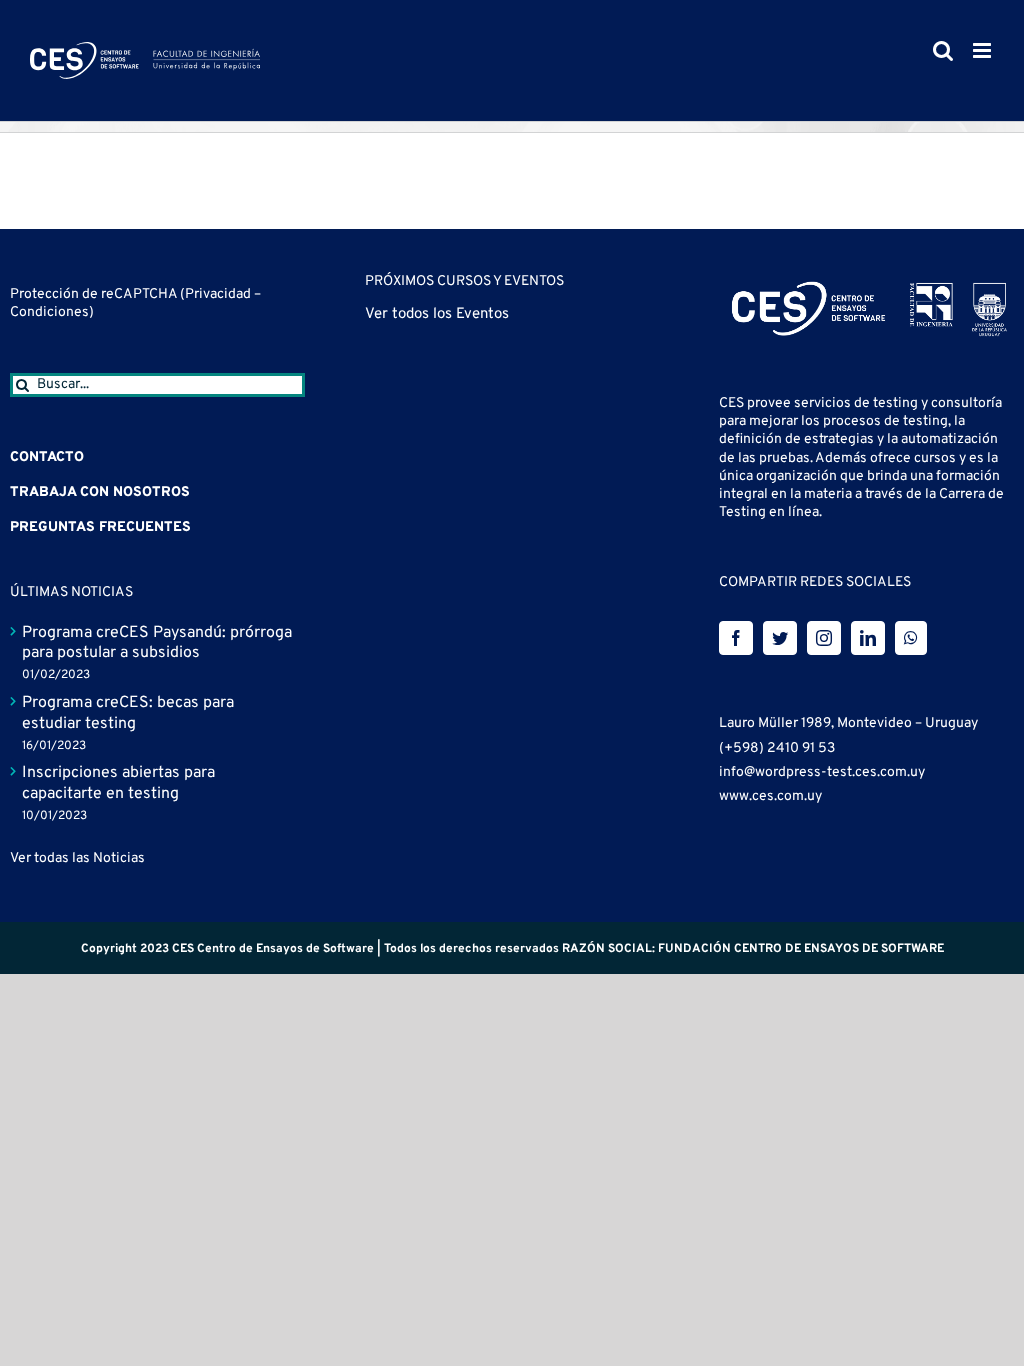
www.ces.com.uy (770, 796)
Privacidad (219, 294)
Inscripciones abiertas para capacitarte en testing (118, 783)
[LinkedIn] (868, 638)
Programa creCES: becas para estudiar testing (128, 713)
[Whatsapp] (911, 638)
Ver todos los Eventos (437, 314)
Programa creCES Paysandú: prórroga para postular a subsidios (157, 643)
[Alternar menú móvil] (983, 50)
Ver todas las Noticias (77, 858)
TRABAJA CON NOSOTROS (100, 492)
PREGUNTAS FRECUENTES (100, 527)
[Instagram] (824, 638)
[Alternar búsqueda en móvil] (943, 50)
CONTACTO (47, 457)
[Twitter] (780, 638)
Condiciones (49, 312)
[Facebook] (736, 638)
